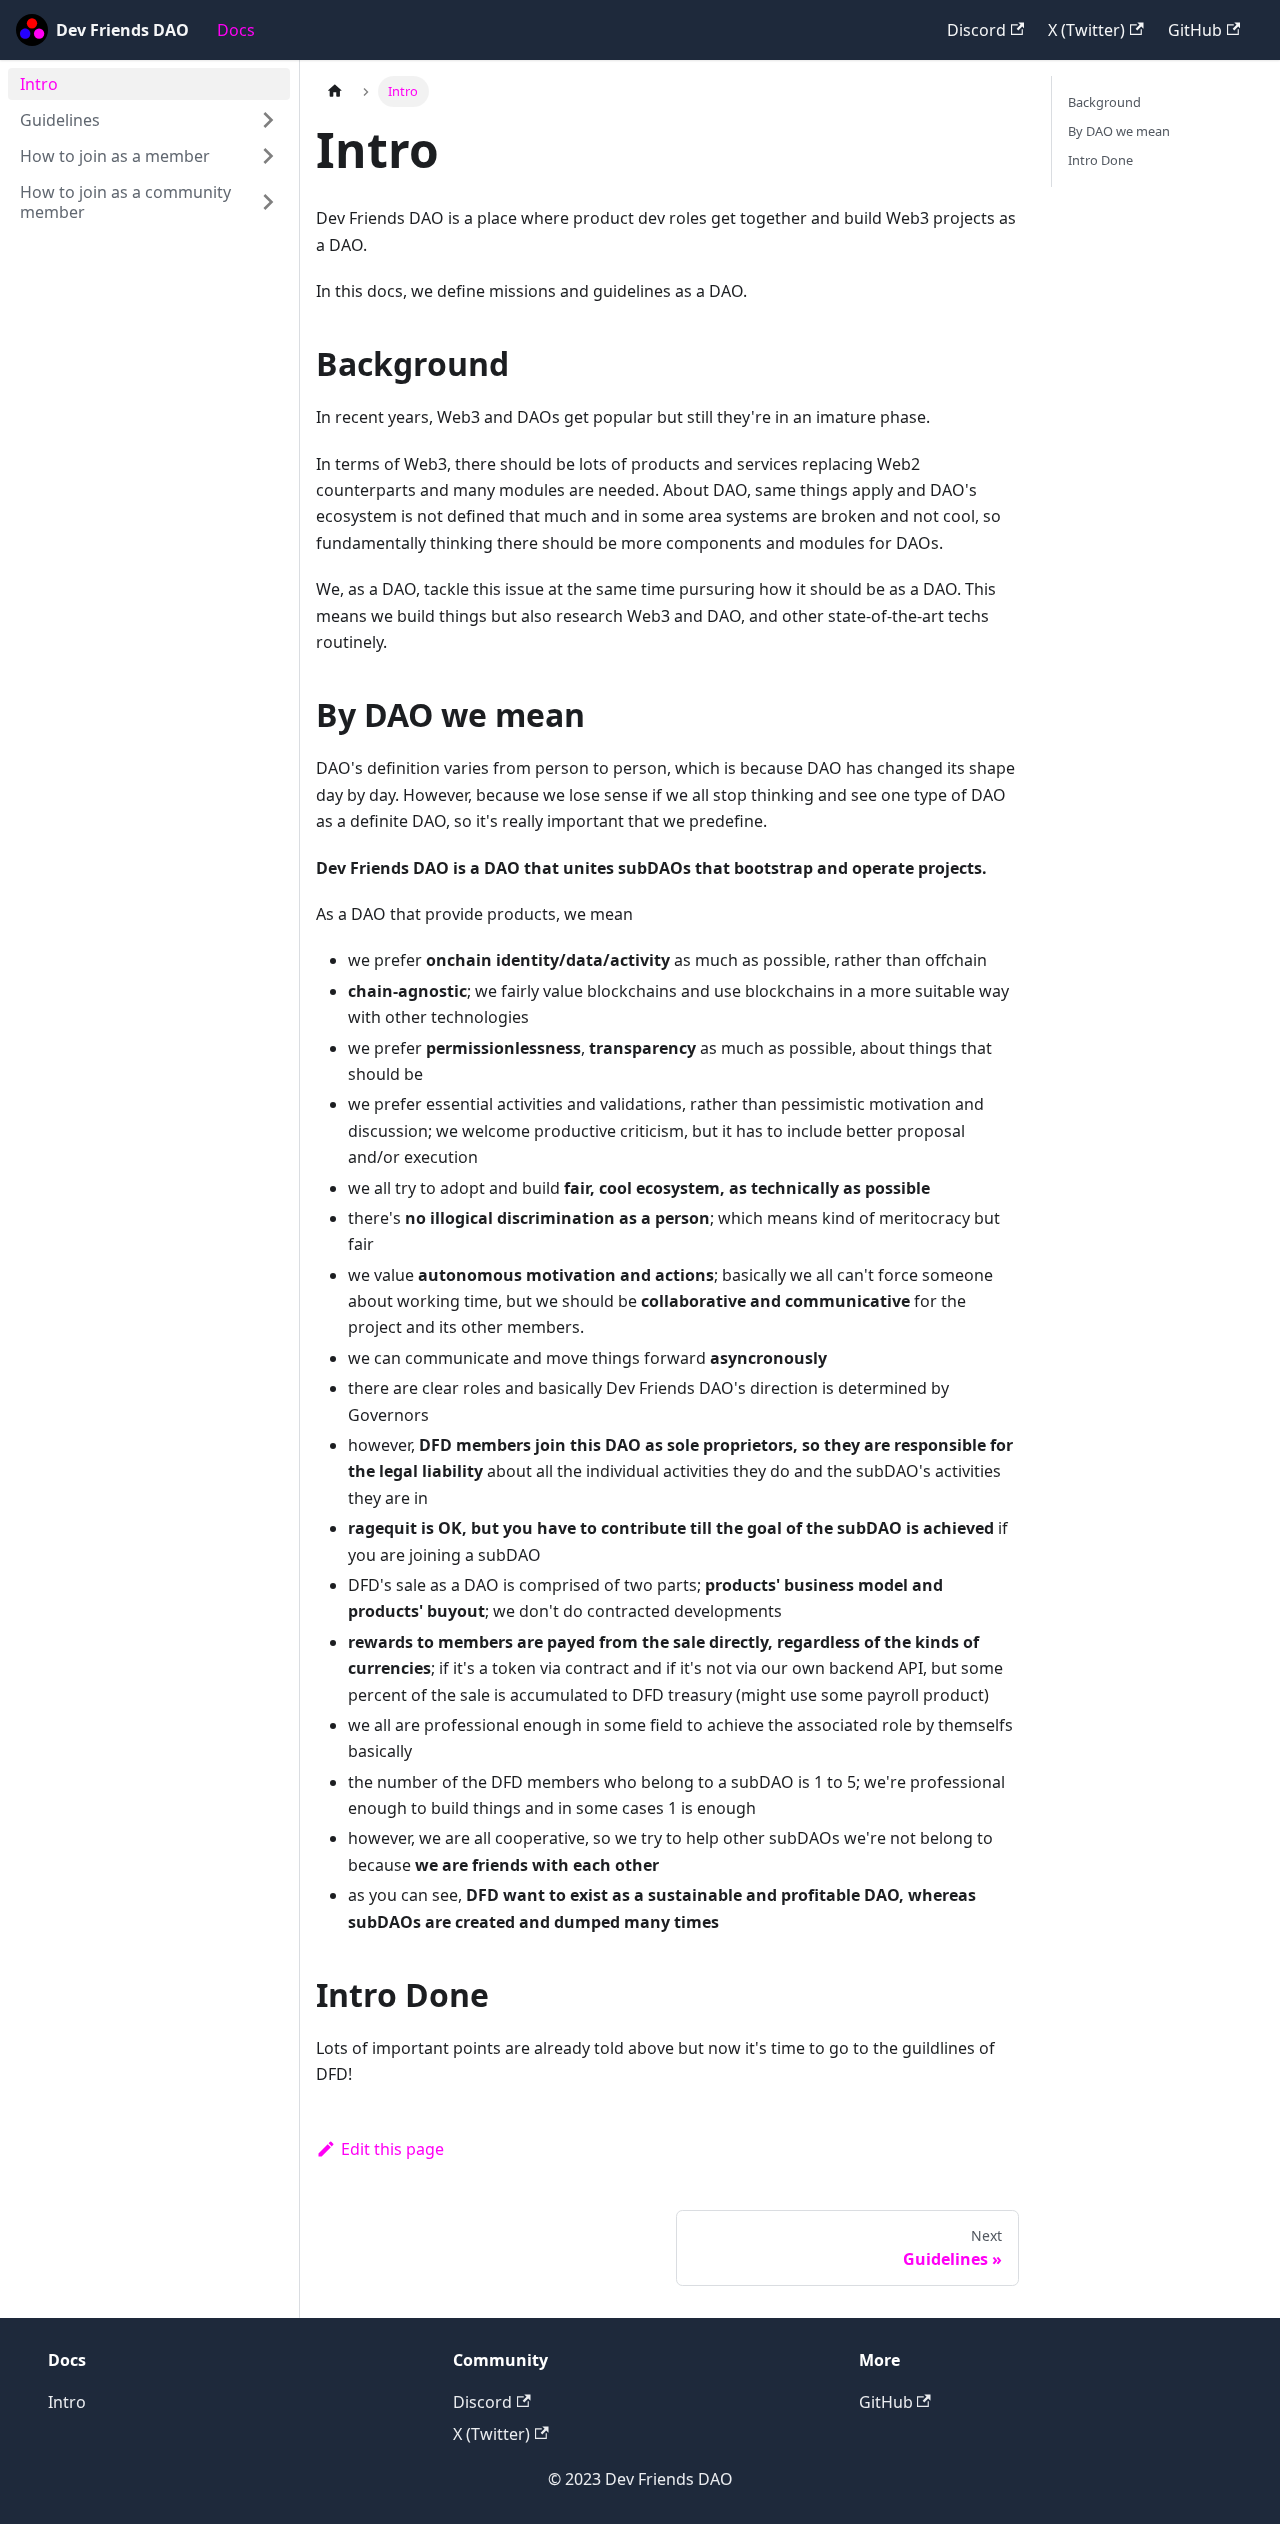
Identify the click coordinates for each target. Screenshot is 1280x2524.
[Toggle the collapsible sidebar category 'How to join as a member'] (268, 156)
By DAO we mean (1119, 131)
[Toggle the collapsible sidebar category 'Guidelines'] (268, 120)
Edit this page (392, 2149)
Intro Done (1100, 160)
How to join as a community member (125, 202)
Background (1104, 102)
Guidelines (60, 120)
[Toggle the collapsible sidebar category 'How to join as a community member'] (268, 202)
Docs (236, 30)
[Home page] (335, 91)
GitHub (1195, 30)
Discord (976, 30)
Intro (39, 84)
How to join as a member (115, 156)
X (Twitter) (1086, 30)
